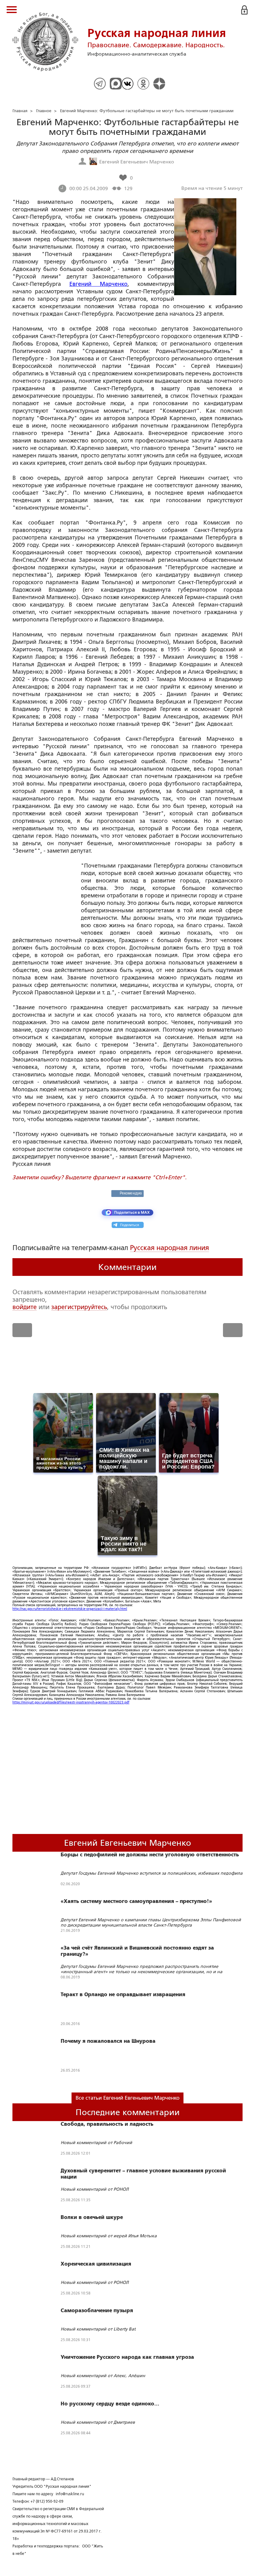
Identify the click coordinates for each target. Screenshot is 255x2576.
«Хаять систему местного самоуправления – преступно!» (136, 1901)
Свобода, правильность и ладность (107, 2124)
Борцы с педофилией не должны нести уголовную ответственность (150, 1855)
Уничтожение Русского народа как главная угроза (127, 2357)
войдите (25, 1307)
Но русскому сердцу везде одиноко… (110, 2404)
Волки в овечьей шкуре (92, 2217)
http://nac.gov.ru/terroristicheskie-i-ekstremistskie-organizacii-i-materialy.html (70, 1609)
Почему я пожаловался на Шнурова (108, 2041)
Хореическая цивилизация (96, 2264)
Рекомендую (131, 1193)
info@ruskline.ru (70, 2494)
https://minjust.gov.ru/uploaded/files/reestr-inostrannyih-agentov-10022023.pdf (71, 1702)
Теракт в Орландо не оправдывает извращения (123, 1995)
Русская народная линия (169, 1248)
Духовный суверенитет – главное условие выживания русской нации (143, 2174)
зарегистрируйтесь (79, 1307)
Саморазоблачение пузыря (97, 2311)
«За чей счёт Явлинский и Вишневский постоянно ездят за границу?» (137, 1951)
